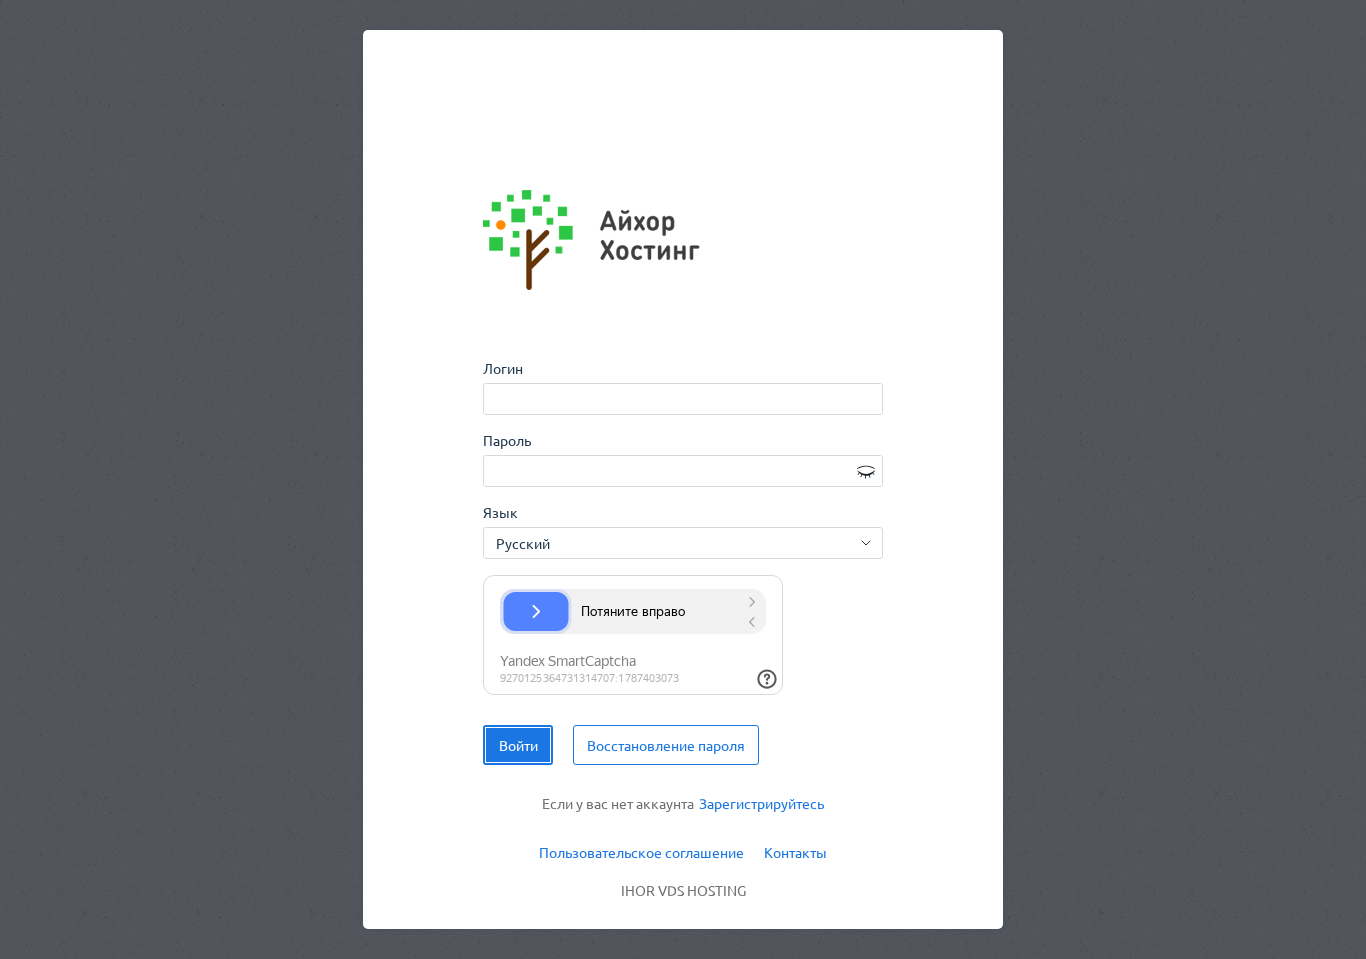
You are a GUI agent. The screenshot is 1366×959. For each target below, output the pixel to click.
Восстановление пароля (666, 745)
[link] (761, 804)
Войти (518, 745)
